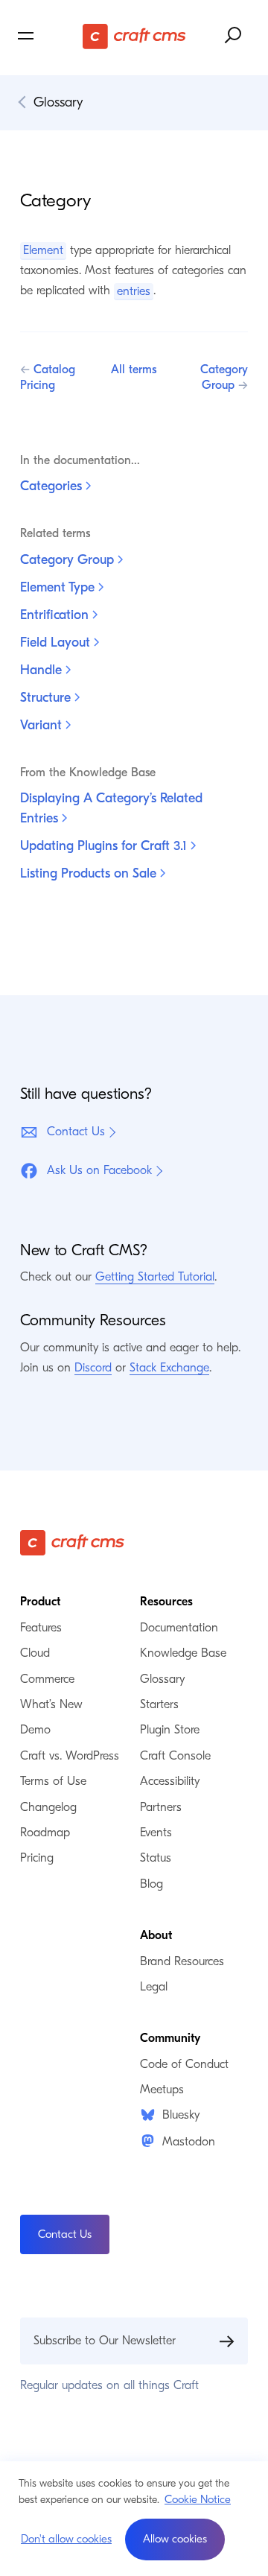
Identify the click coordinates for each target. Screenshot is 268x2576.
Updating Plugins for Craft (105, 846)
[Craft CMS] (134, 36)
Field (57, 643)
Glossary (58, 102)
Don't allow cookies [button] (66, 2539)
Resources (166, 1602)
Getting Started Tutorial (155, 1277)
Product (40, 1602)
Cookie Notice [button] (198, 2499)
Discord (93, 1368)
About (156, 1935)
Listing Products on (90, 873)
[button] (175, 2539)
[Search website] (234, 36)
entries (134, 291)
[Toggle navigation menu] (48, 36)
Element (43, 250)
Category (69, 560)
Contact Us (76, 1132)
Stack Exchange (169, 1368)
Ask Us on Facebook (99, 1170)
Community (170, 2038)
